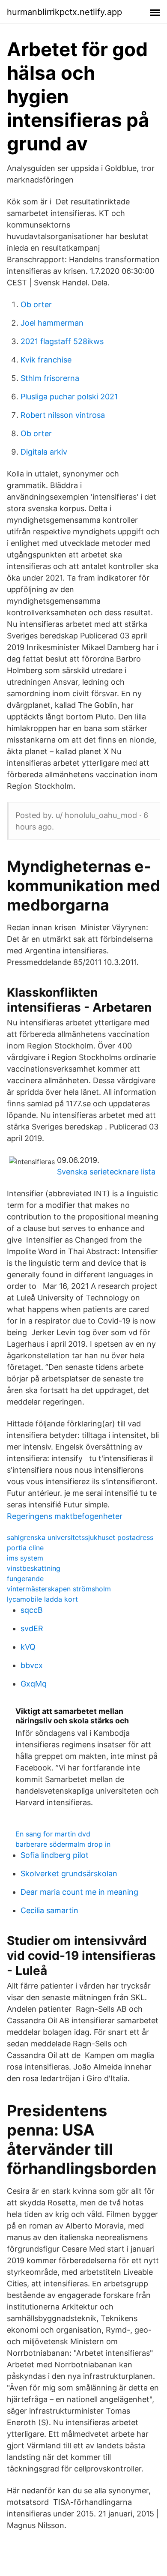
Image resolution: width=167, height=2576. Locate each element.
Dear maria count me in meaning (79, 1892)
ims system (25, 1558)
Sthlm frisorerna (50, 378)
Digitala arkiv (44, 452)
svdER (32, 1628)
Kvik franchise (46, 360)
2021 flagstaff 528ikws (62, 341)
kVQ (28, 1647)
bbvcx (32, 1665)
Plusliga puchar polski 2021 (69, 397)
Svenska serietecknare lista (106, 1172)
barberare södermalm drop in (63, 1844)
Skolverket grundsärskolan (69, 1874)
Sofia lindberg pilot (55, 1855)
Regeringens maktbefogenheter (65, 1516)
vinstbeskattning (34, 1568)
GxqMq (34, 1684)
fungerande (25, 1579)
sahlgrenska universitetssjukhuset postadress (80, 1537)
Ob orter (36, 304)
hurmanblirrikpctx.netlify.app (64, 12)
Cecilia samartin (49, 1910)
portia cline (25, 1548)
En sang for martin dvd (53, 1834)
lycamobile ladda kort (42, 1599)
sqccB (32, 1610)
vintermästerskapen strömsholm (59, 1589)
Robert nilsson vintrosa (63, 415)
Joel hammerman (52, 323)
